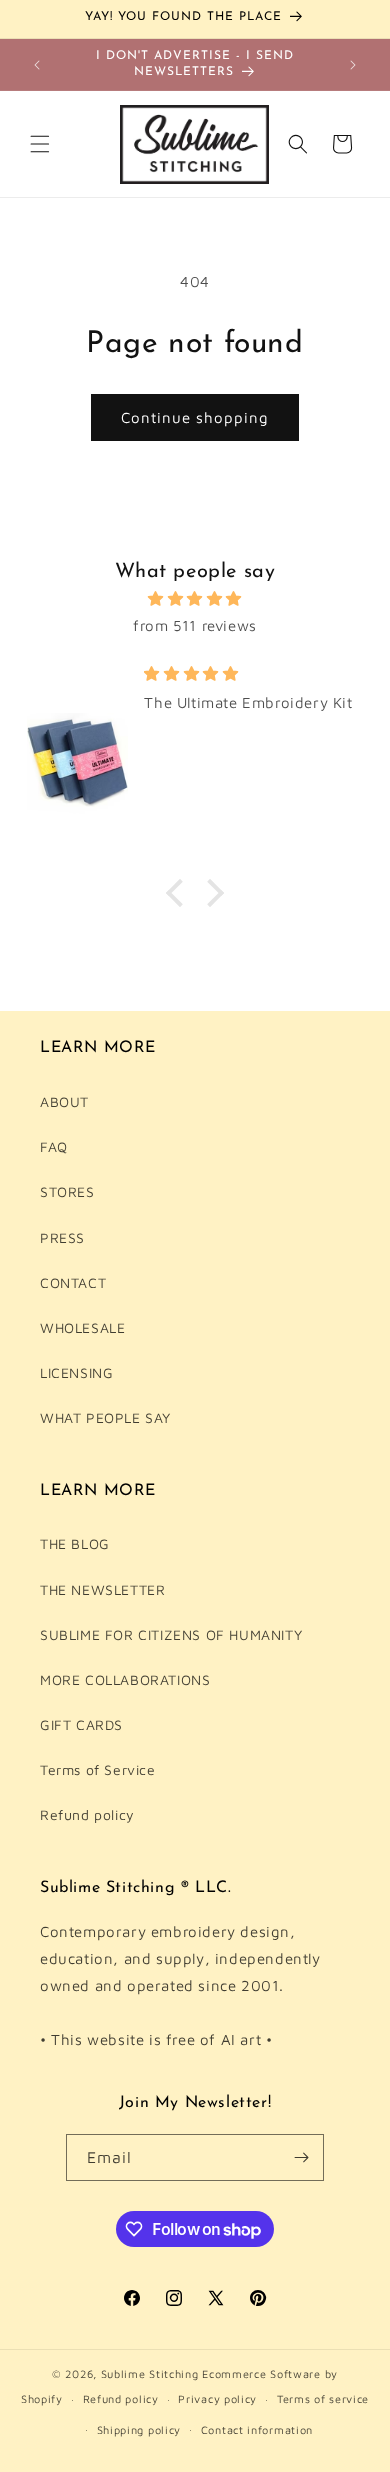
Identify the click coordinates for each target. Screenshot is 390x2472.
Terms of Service (98, 1769)
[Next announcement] (353, 65)
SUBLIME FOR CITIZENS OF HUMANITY (171, 1634)
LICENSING (76, 1372)
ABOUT (64, 1101)
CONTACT (73, 1282)
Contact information (257, 2429)
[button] (40, 144)
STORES (67, 1191)
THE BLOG (75, 1543)
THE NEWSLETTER (102, 1589)
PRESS (62, 1237)
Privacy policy (217, 2398)
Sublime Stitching (150, 2373)
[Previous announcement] (37, 65)
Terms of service (323, 2398)
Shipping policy (139, 2429)
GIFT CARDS (81, 1724)
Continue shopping (195, 417)
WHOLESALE (82, 1327)
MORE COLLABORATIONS (125, 1679)
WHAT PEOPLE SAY (105, 1417)
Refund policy (87, 1814)
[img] (195, 598)
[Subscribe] (301, 2157)
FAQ (54, 1146)
